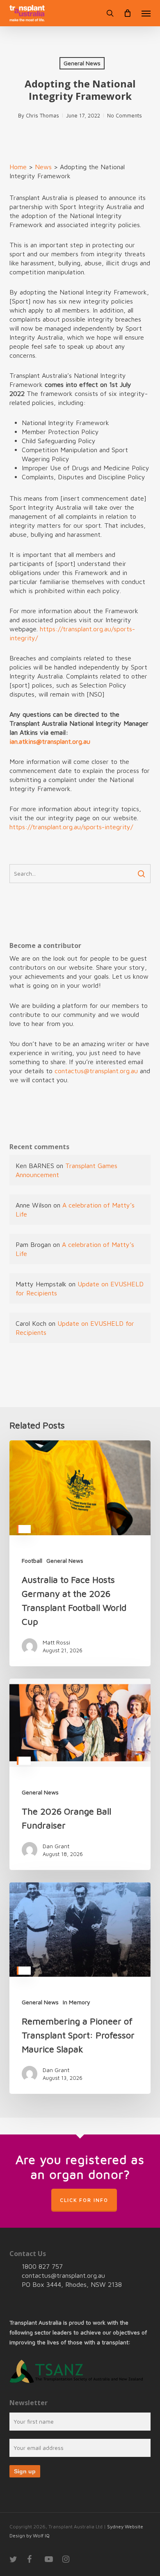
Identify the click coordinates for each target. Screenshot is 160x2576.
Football (32, 1561)
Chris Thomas (42, 115)
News (43, 167)
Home (18, 167)
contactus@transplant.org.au (96, 1071)
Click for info (84, 2200)
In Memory (77, 2002)
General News (82, 63)
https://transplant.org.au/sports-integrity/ (72, 827)
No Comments (125, 115)
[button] (146, 13)
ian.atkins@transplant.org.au (51, 741)
